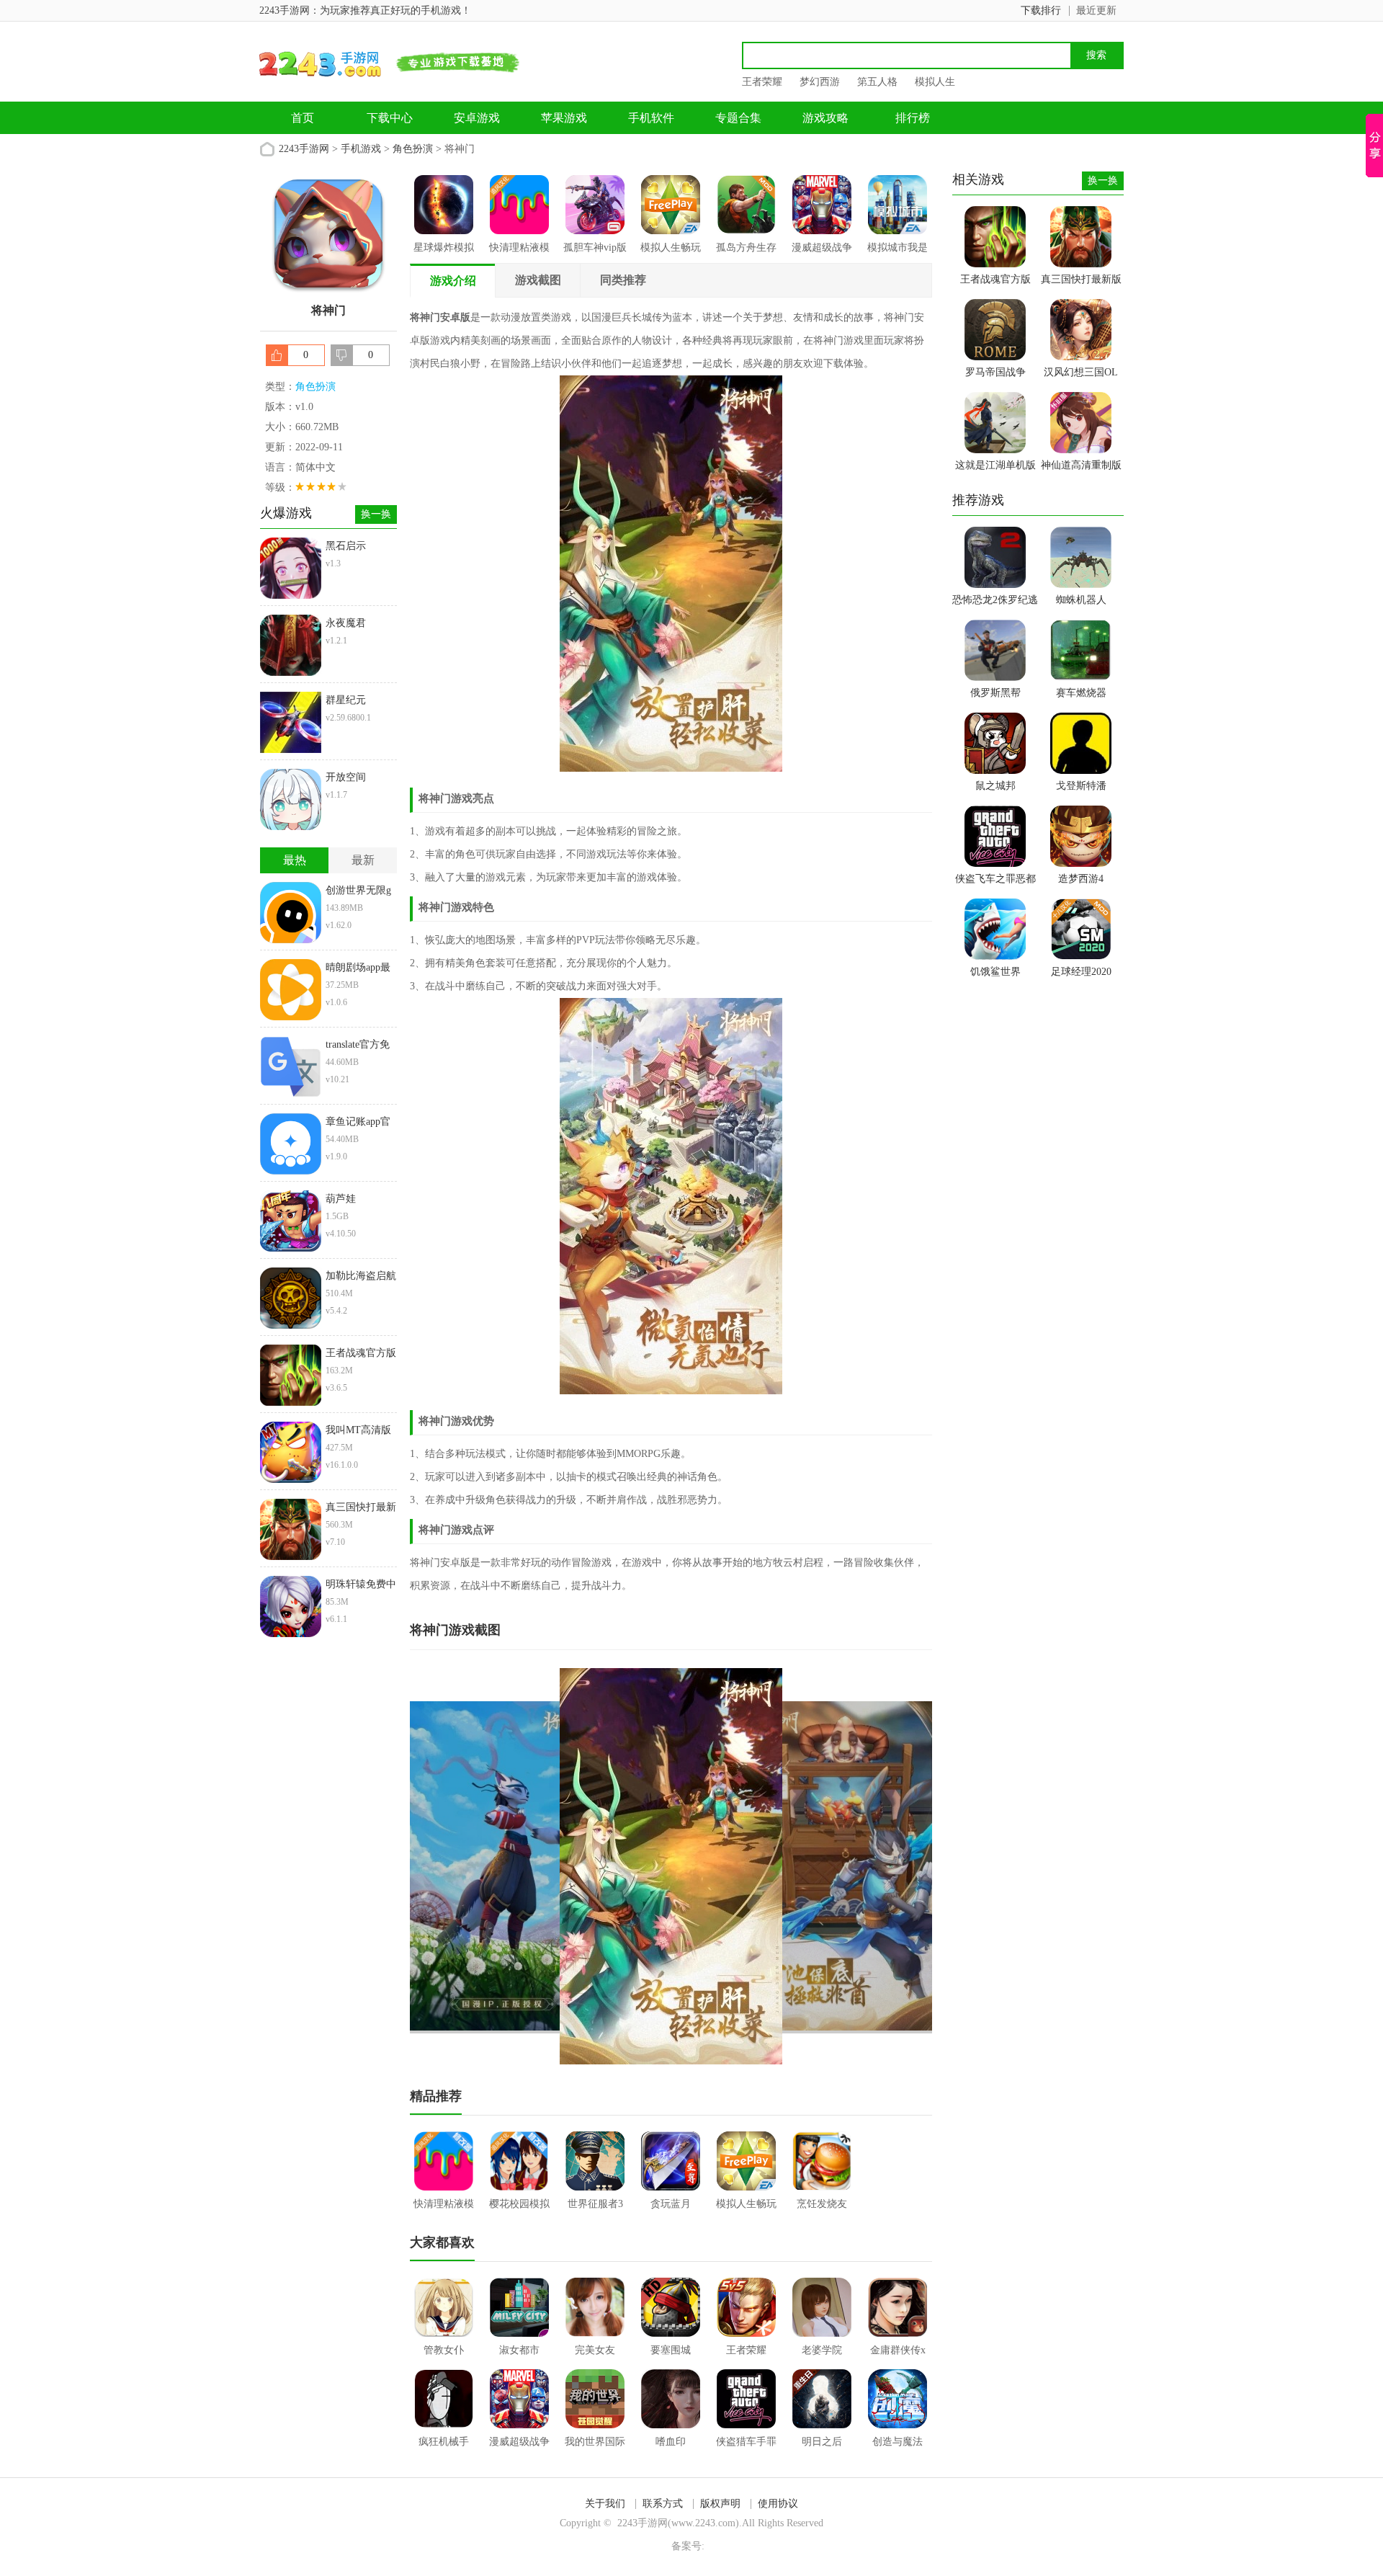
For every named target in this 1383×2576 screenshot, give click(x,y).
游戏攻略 (825, 118)
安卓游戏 (477, 118)
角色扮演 (413, 149)
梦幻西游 (820, 82)
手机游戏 (361, 149)
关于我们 (605, 2504)
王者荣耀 (762, 82)
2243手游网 (304, 149)
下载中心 (390, 118)
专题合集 (738, 118)
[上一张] (541, 1866)
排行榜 (913, 118)
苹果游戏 (564, 118)
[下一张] (802, 1866)
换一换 (376, 514)
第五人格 (877, 82)
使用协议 (778, 2504)
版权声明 (720, 2504)
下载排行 (1041, 10)
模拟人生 (935, 82)
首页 (303, 118)
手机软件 (651, 118)
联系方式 (663, 2504)
